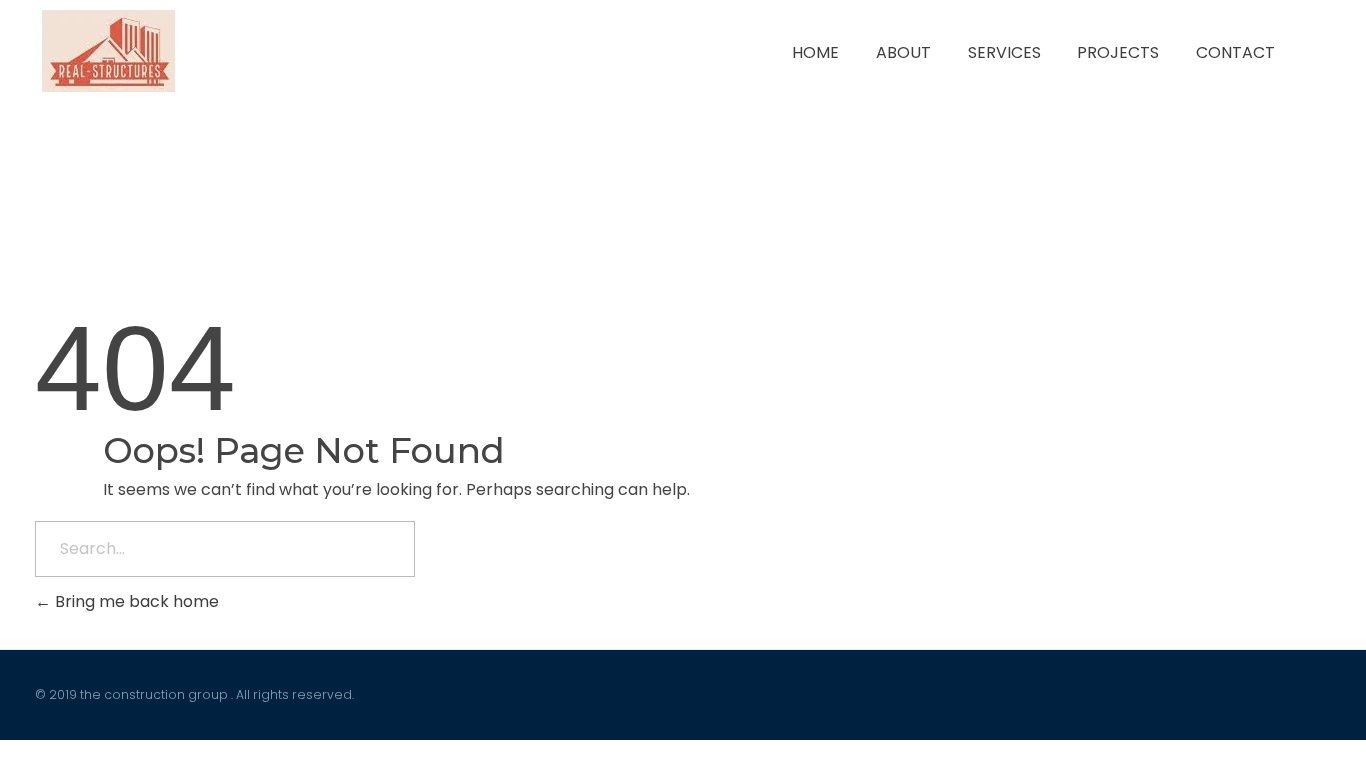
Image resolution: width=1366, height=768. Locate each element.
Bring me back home (135, 601)
